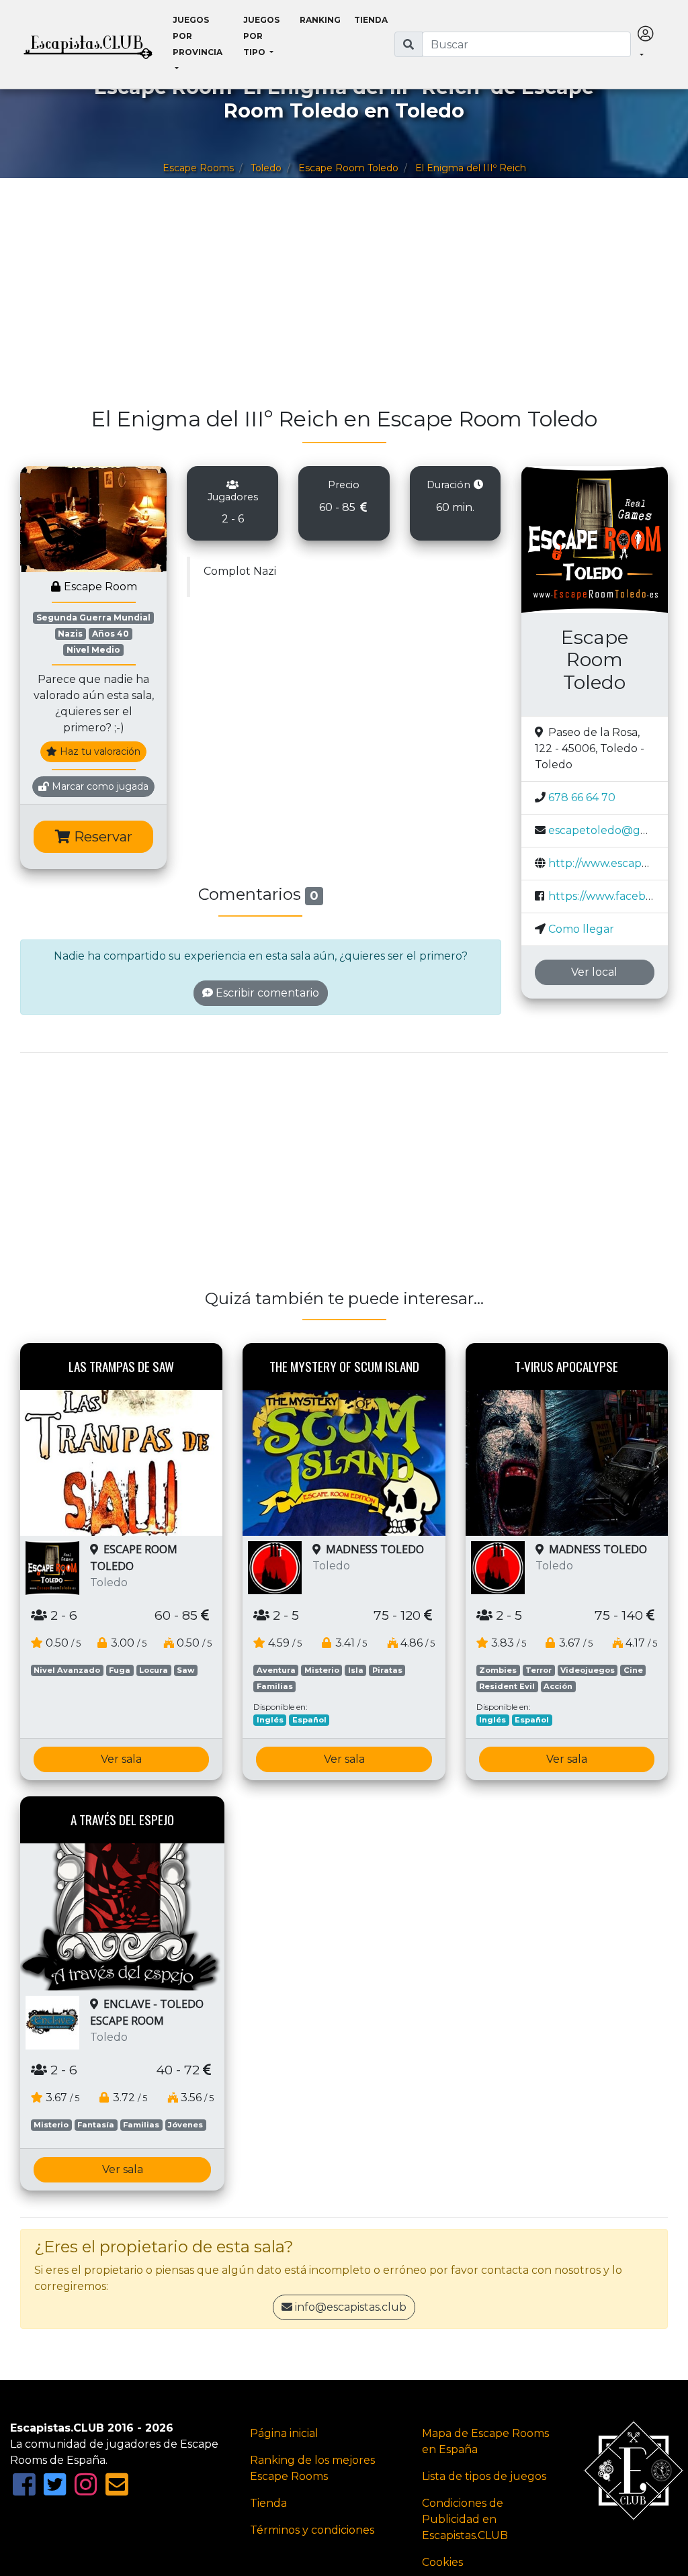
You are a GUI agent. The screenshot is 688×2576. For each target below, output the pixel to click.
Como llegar (581, 929)
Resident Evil (507, 1686)
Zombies (498, 1670)
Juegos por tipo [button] (261, 36)
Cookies (442, 2562)
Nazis (70, 634)
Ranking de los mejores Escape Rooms (312, 2468)
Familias (275, 1686)
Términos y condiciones (312, 2530)
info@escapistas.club (351, 2307)
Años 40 (111, 634)
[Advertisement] (344, 299)
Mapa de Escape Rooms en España (485, 2441)
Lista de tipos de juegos (484, 2476)
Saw (185, 1670)
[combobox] (527, 44)
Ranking (320, 20)
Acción (558, 1686)
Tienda (371, 20)
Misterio (322, 1670)
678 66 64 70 (582, 797)
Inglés (270, 1720)
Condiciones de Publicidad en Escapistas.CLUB (465, 2519)
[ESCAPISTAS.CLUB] (88, 44)
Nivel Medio (93, 650)
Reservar (101, 837)
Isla (356, 1670)
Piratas (387, 1670)
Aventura (276, 1670)
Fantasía (96, 2125)
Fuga (120, 1670)
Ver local (594, 972)
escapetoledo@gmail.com (618, 830)
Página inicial (284, 2433)
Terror (539, 1670)
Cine (633, 1670)
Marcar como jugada (99, 786)
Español (309, 1720)
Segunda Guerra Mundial (93, 617)
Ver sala (121, 1759)
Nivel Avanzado (67, 1670)
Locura (154, 1670)
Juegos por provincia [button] (198, 36)
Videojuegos (588, 1670)
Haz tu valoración (99, 751)
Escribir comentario (266, 993)
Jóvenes (185, 2125)
